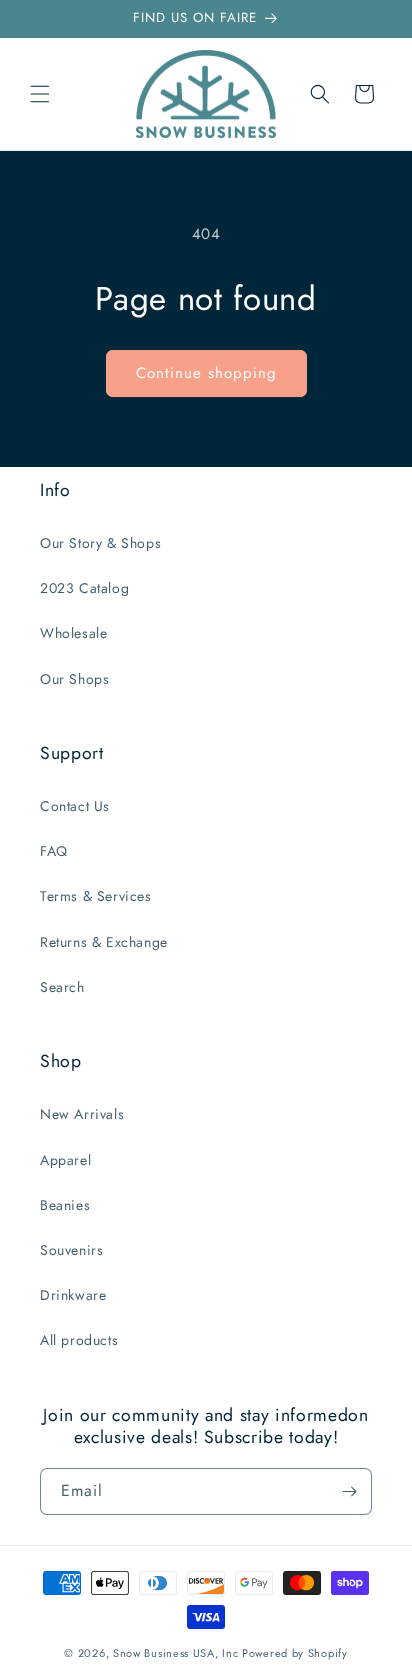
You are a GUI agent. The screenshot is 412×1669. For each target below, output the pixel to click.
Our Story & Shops (100, 543)
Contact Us (75, 806)
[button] (40, 94)
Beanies (65, 1205)
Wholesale (73, 633)
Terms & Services (96, 896)
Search (62, 987)
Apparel (65, 1160)
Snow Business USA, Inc (175, 1653)
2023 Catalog (84, 588)
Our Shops (74, 679)
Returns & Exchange (104, 942)
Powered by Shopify (295, 1653)
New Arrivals (82, 1114)
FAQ (54, 851)
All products (79, 1340)
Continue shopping (206, 373)
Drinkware (73, 1295)
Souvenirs (71, 1250)
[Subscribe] (349, 1491)
